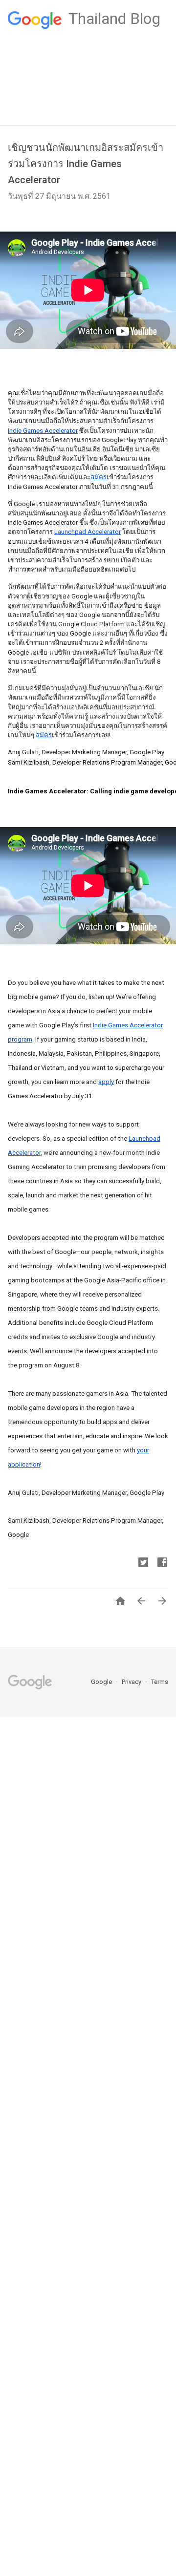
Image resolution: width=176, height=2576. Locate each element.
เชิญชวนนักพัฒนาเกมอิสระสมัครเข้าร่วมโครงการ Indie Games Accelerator (86, 164)
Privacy (132, 1682)
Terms (160, 1682)
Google (102, 1682)
